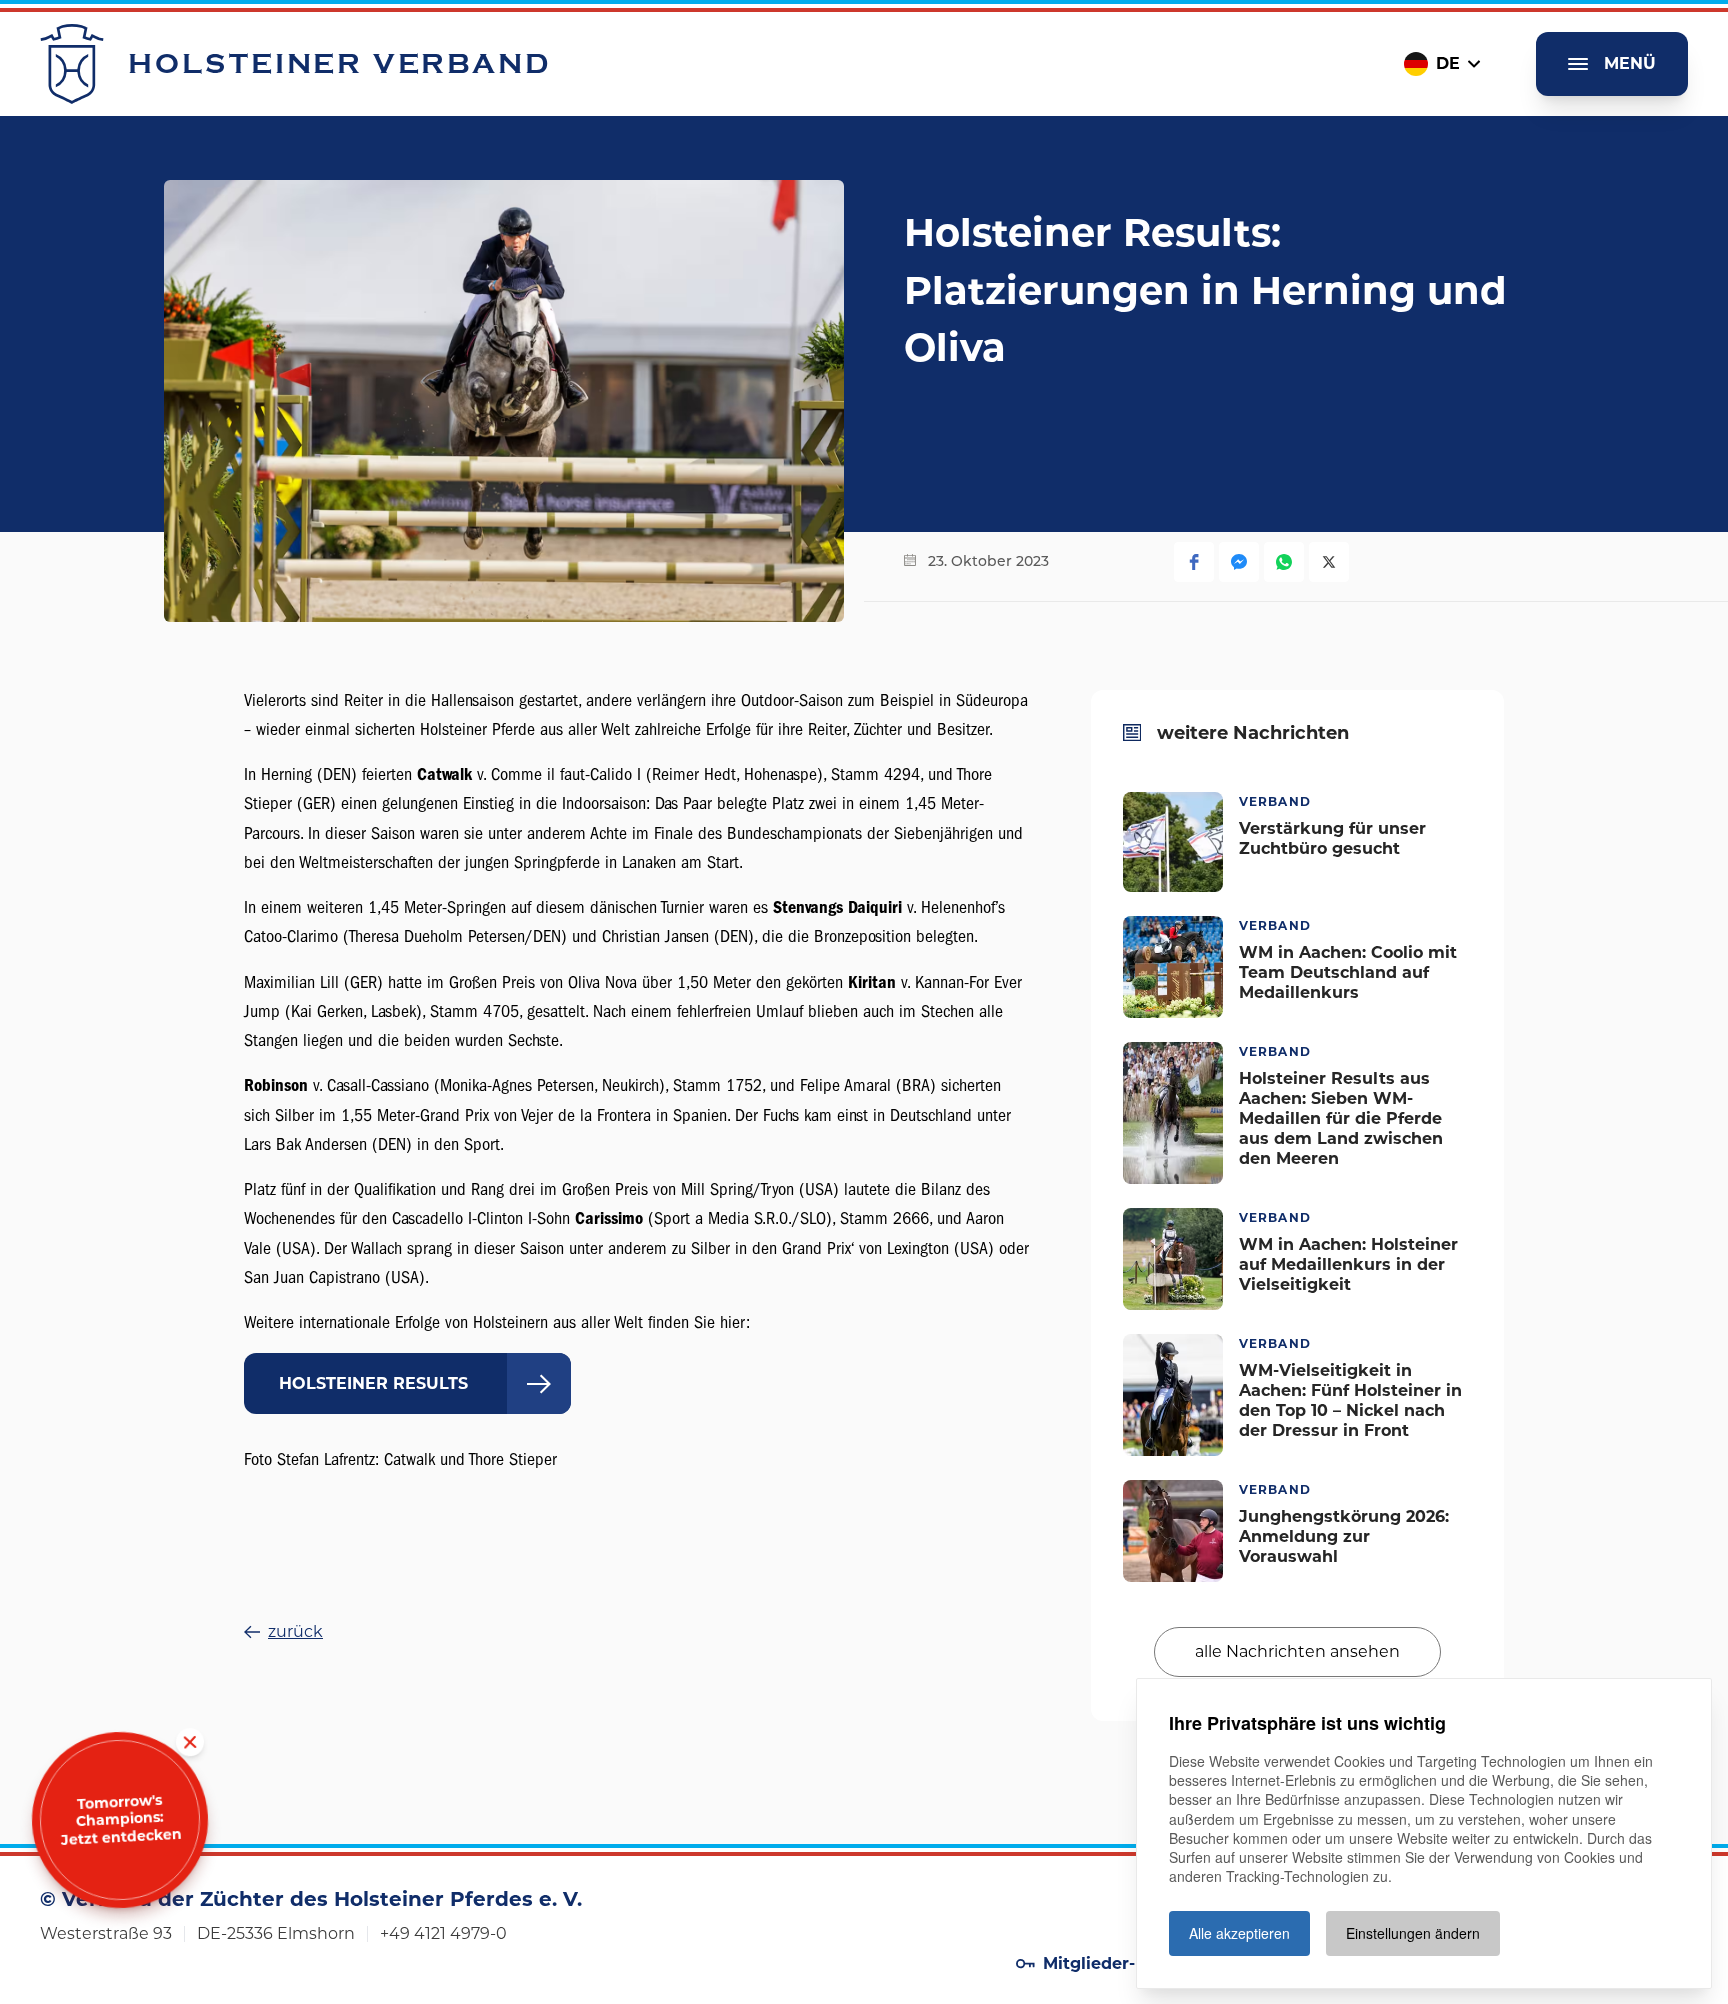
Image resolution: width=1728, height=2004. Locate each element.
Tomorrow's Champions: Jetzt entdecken (121, 1820)
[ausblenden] (189, 1742)
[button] (1194, 562)
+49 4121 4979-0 (443, 1933)
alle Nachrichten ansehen (1297, 1650)
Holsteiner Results (373, 1383)
